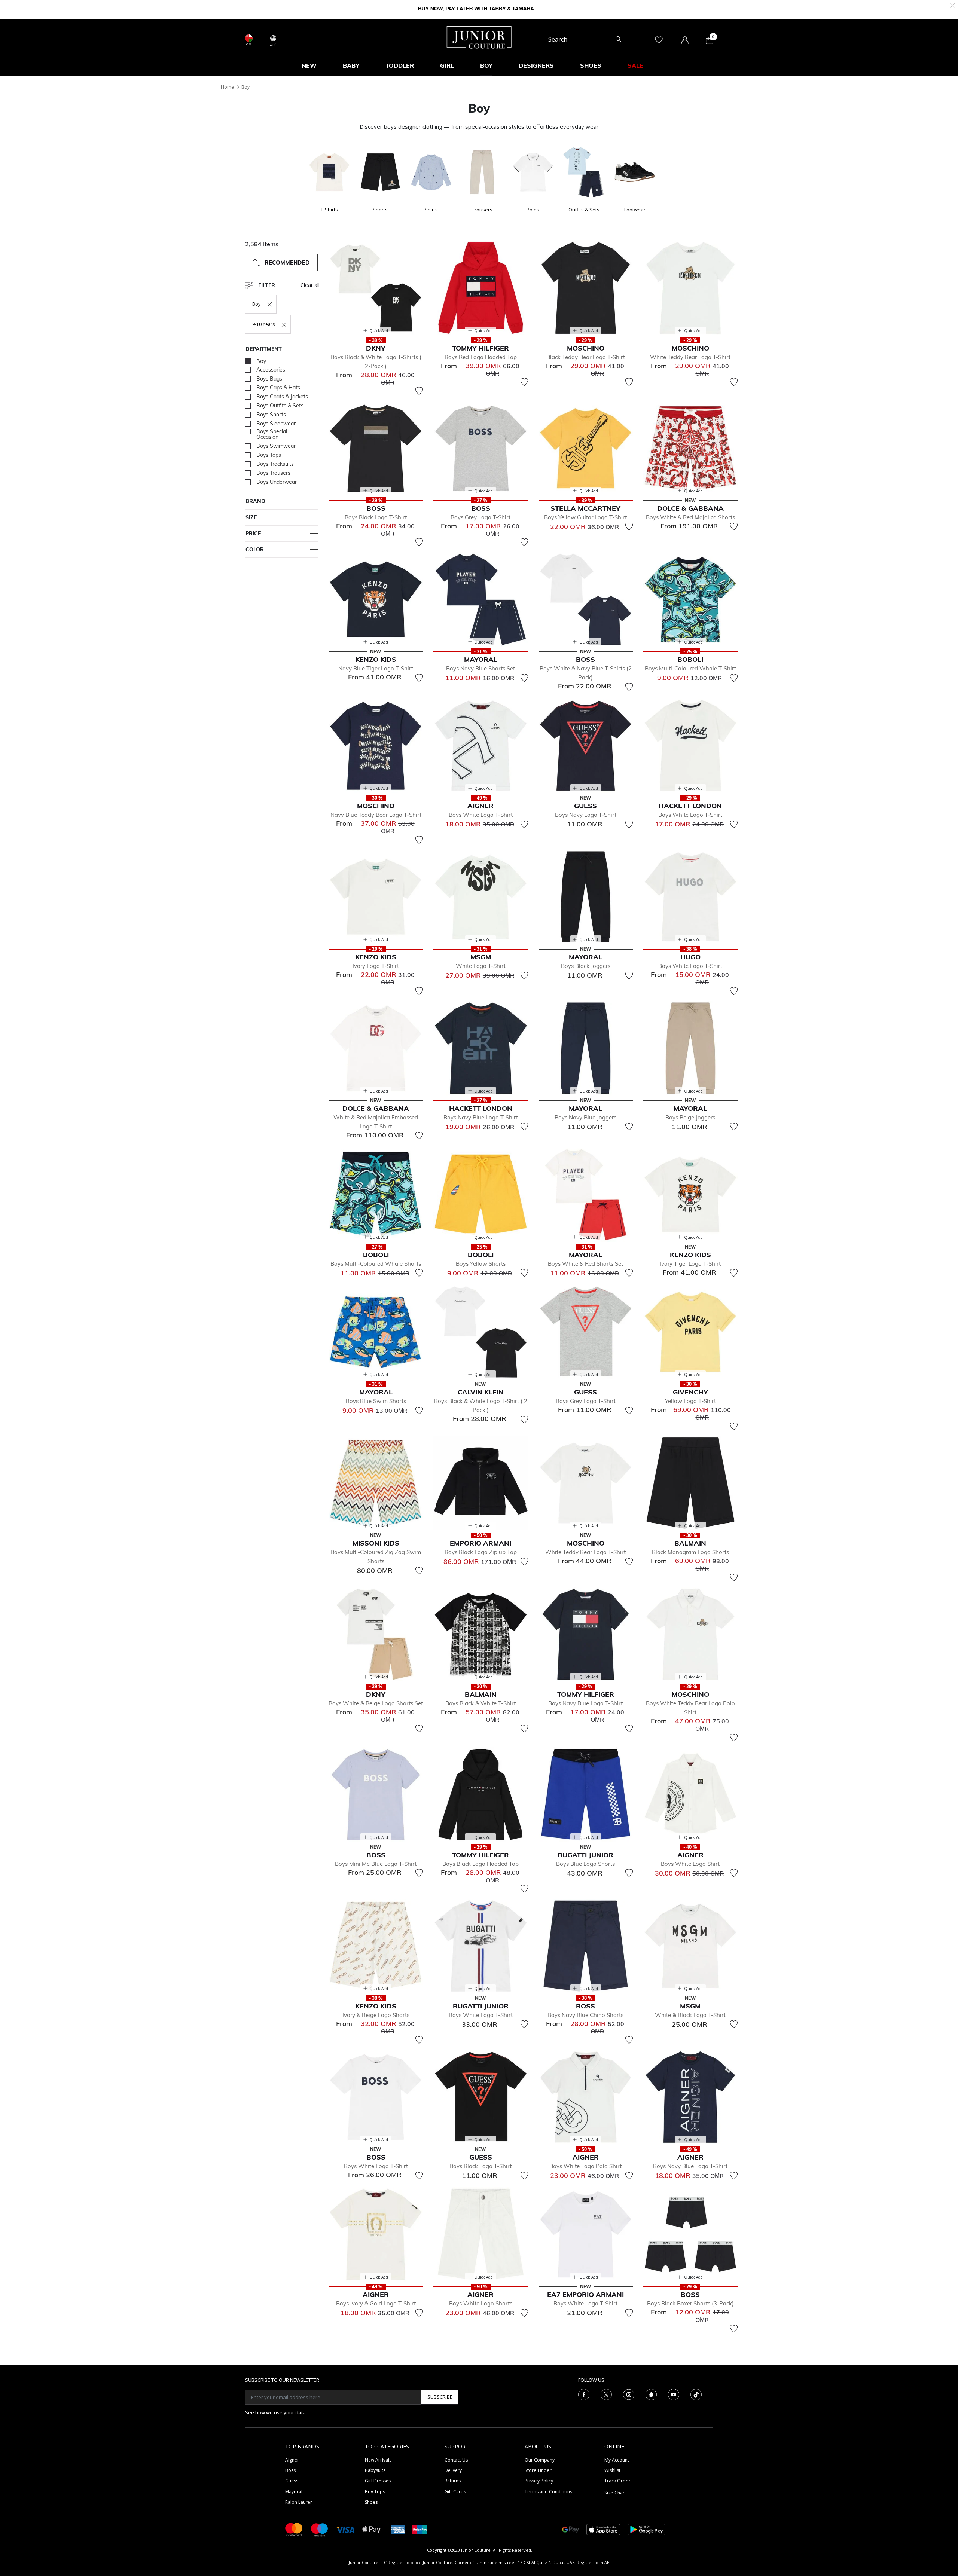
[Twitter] (606, 2394)
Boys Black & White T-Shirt (480, 1703)
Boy (245, 87)
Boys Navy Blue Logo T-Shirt (481, 1117)
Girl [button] (447, 65)
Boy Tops (375, 2492)
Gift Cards (455, 2492)
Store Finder (538, 2470)
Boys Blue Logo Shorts (585, 1864)
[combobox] (585, 40)
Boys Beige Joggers (690, 1117)
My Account (617, 2460)
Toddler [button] (400, 65)
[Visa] (345, 2529)
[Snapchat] (651, 2394)
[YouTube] (674, 2394)
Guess (292, 2481)
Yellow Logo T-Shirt (690, 1401)
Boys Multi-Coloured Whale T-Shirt (690, 668)
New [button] (309, 65)
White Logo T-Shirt (481, 966)
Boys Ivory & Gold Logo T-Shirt (376, 2303)
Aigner (292, 2460)
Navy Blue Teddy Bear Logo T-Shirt (376, 815)
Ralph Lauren (299, 2502)
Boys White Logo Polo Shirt (585, 2166)
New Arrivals (378, 2460)
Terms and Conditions (548, 2492)
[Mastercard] (294, 2529)
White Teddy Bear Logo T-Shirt (690, 357)
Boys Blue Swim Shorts (376, 1401)
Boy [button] (486, 65)
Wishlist (612, 2470)
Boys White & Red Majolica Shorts (690, 517)
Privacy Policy (539, 2481)
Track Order (617, 2481)
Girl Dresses (378, 2481)
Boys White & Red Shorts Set (585, 1264)
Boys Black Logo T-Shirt (376, 517)
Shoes (371, 2502)
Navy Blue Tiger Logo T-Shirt (376, 668)
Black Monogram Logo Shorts (690, 1552)
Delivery (453, 2470)
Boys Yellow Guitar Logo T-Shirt (585, 517)
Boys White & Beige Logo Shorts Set (376, 1703)
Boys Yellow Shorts (481, 1264)
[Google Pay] (570, 2529)
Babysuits (375, 2470)
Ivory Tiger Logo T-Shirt (690, 1264)
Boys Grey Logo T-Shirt (480, 517)
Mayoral (294, 2492)
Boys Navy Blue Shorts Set (480, 668)
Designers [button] (536, 65)
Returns (453, 2481)
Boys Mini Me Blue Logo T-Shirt (376, 1864)
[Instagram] (629, 2394)
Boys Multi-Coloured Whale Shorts (376, 1264)
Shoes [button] (591, 65)
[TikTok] (696, 2394)
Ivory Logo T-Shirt (376, 966)
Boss (290, 2470)
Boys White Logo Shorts (481, 2303)
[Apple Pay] (372, 2529)
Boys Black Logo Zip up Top (481, 1552)
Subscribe (440, 2397)
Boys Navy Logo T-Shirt (586, 815)
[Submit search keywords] (618, 40)
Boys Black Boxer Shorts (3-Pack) (690, 2303)
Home (227, 87)
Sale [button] (635, 65)
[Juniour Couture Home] (479, 37)
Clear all (310, 285)
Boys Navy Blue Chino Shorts (585, 2015)
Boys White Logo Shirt (690, 1864)
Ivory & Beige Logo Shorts (376, 2015)
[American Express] (398, 2529)
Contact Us (456, 2460)
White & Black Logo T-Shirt (690, 2015)
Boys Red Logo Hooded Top (481, 357)
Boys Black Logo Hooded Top (480, 1864)
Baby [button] (351, 65)
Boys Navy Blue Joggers (585, 1117)
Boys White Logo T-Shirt (481, 815)
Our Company (540, 2460)
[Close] (953, 5)
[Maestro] (320, 2529)
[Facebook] (584, 2394)
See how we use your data (275, 2412)
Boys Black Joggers (586, 966)
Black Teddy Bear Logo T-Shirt (586, 357)
